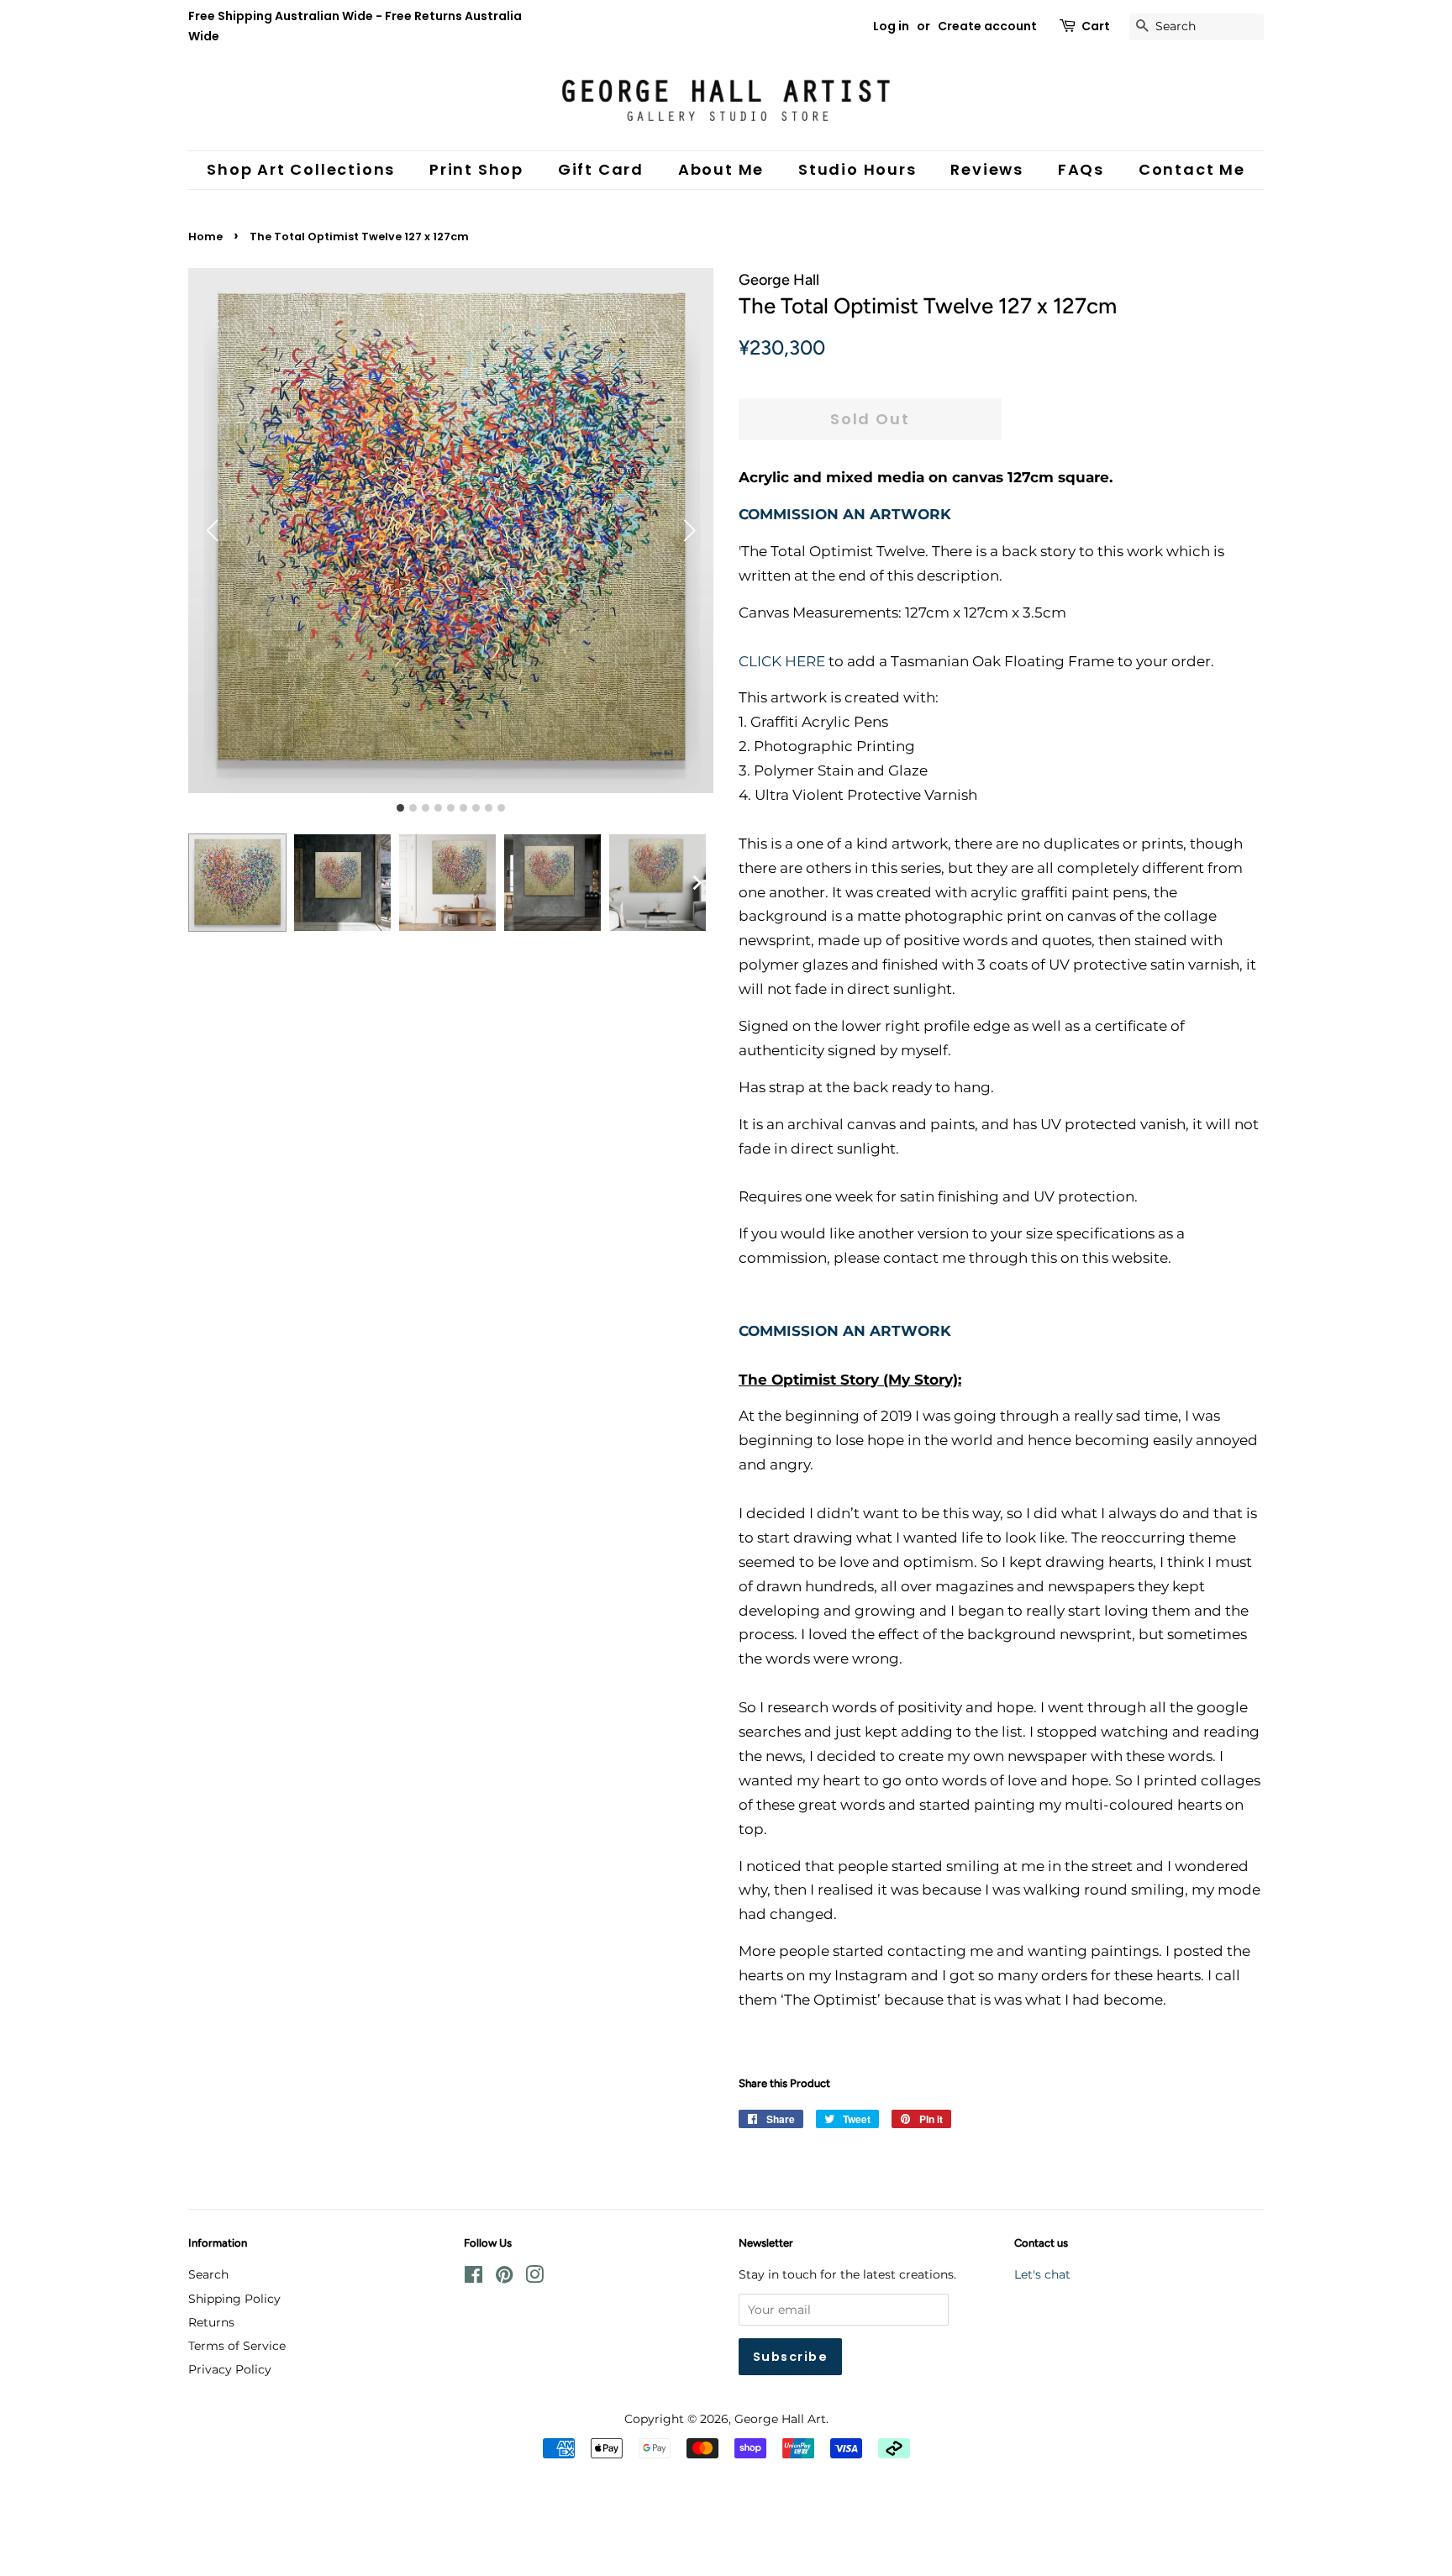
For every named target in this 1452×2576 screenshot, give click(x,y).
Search (208, 2274)
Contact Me (1192, 169)
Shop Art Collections (301, 169)
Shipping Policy (234, 2299)
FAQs (1081, 169)
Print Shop (476, 169)
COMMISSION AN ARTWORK (845, 514)
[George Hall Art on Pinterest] (504, 2278)
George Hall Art (780, 2419)
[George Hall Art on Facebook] (473, 2278)
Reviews (987, 169)
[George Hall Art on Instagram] (534, 2278)
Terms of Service (237, 2346)
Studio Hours (858, 169)
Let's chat (1042, 2274)
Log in (891, 26)
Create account (987, 26)
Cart (1096, 26)
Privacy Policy (230, 2369)
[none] (697, 883)
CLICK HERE (782, 661)
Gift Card (601, 169)
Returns (211, 2322)
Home (205, 237)
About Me (721, 169)
